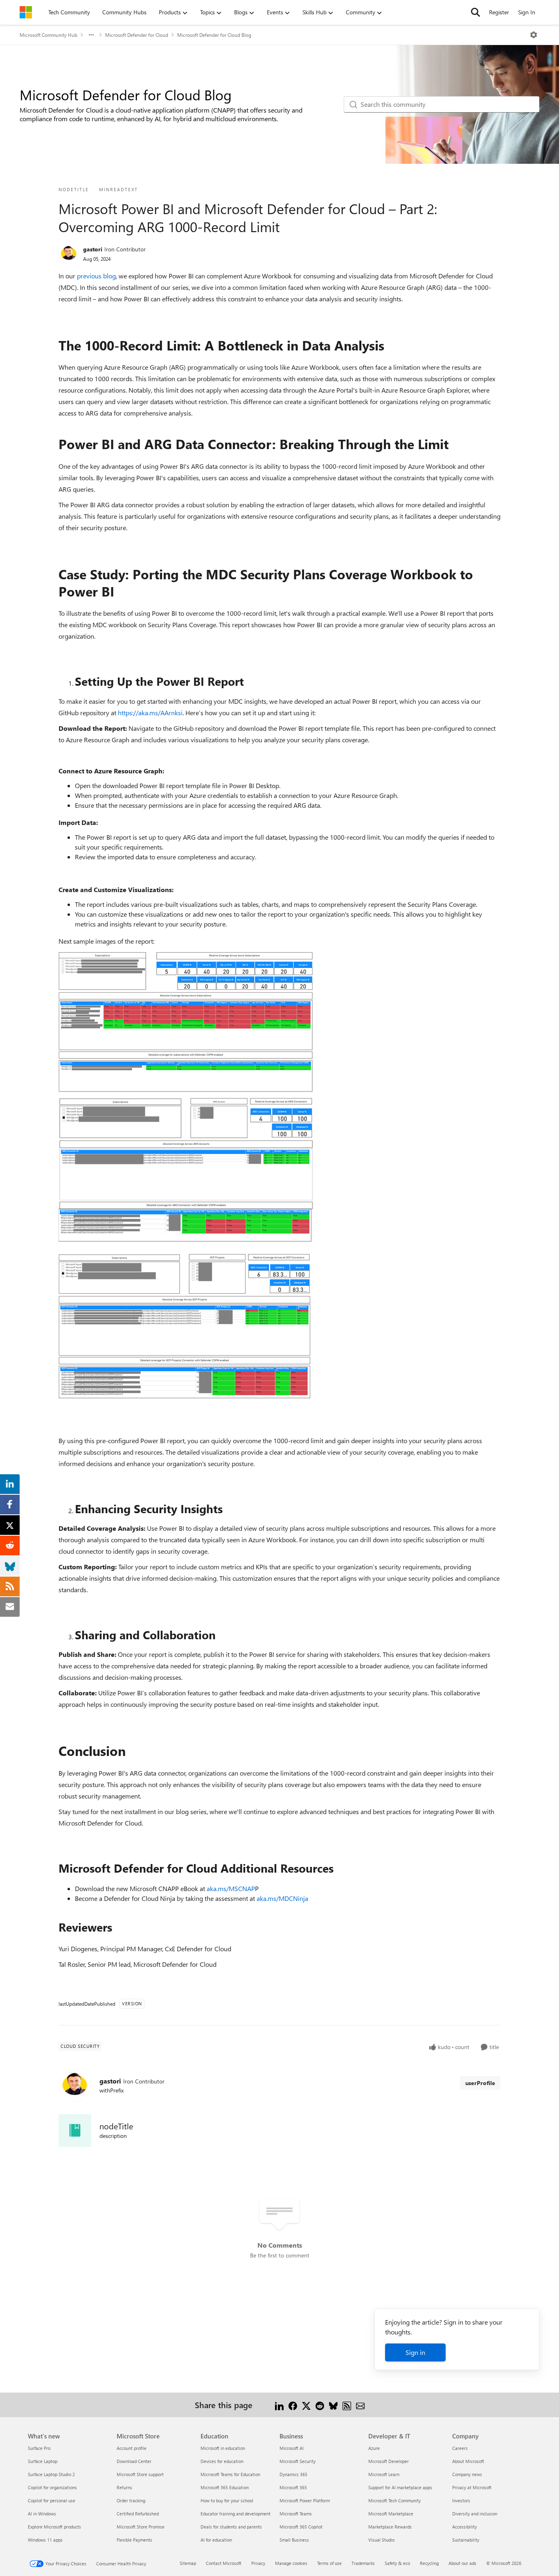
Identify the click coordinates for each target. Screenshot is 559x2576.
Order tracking (131, 2500)
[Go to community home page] (26, 12)
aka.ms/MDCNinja (282, 1898)
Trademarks (363, 2563)
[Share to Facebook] (293, 2405)
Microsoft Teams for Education (230, 2474)
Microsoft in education (223, 2448)
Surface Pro (39, 2448)
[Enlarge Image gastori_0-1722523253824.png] (186, 1022)
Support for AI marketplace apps (400, 2487)
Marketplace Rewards (390, 2527)
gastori (93, 249)
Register (499, 12)
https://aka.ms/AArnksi (150, 713)
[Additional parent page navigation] (91, 35)
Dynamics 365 (293, 2474)
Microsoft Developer (389, 2461)
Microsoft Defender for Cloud (137, 35)
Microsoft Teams (296, 2514)
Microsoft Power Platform (305, 2500)
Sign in (415, 2352)
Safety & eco (397, 2563)
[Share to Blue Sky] (333, 2405)
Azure (374, 2448)
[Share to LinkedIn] (279, 2405)
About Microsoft (468, 2461)
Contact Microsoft (224, 2563)
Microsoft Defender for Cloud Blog (214, 35)
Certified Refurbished (138, 2514)
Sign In (527, 12)
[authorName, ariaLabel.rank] (69, 254)
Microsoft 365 (293, 2487)
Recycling (429, 2563)
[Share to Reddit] (320, 2405)
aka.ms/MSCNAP (231, 1888)
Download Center (134, 2461)
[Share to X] (306, 2405)
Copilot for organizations (52, 2487)
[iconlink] (75, 2131)
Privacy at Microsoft (472, 2487)
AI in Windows (42, 2514)
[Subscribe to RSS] (347, 2405)
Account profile (132, 2448)
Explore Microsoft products (54, 2527)
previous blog (96, 276)
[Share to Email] (360, 2405)
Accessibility (464, 2527)
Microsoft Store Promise (141, 2527)
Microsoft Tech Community (394, 2500)
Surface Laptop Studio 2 (51, 2474)
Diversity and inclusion (475, 2514)
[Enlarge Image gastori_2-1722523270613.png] (186, 1327)
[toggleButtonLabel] (534, 35)
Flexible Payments (134, 2540)
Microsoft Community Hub (48, 35)
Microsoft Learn (384, 2474)
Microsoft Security (298, 2461)
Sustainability (466, 2540)
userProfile (480, 2083)
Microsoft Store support (140, 2474)
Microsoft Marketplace (391, 2514)
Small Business (294, 2540)
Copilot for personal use (52, 2500)
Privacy (258, 2563)
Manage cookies (291, 2563)
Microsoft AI (292, 2448)
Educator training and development (236, 2514)
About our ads (462, 2563)
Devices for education (222, 2461)
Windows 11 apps (45, 2540)
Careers (460, 2448)
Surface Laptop (43, 2461)
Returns (124, 2487)
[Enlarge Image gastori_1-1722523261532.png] (195, 1174)
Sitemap (188, 2563)
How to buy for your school (227, 2500)
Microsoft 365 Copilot (301, 2527)
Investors (461, 2500)
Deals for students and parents (231, 2527)
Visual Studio (381, 2540)
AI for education (216, 2540)
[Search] (476, 12)
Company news (467, 2474)
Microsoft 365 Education (225, 2487)
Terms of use (329, 2563)
